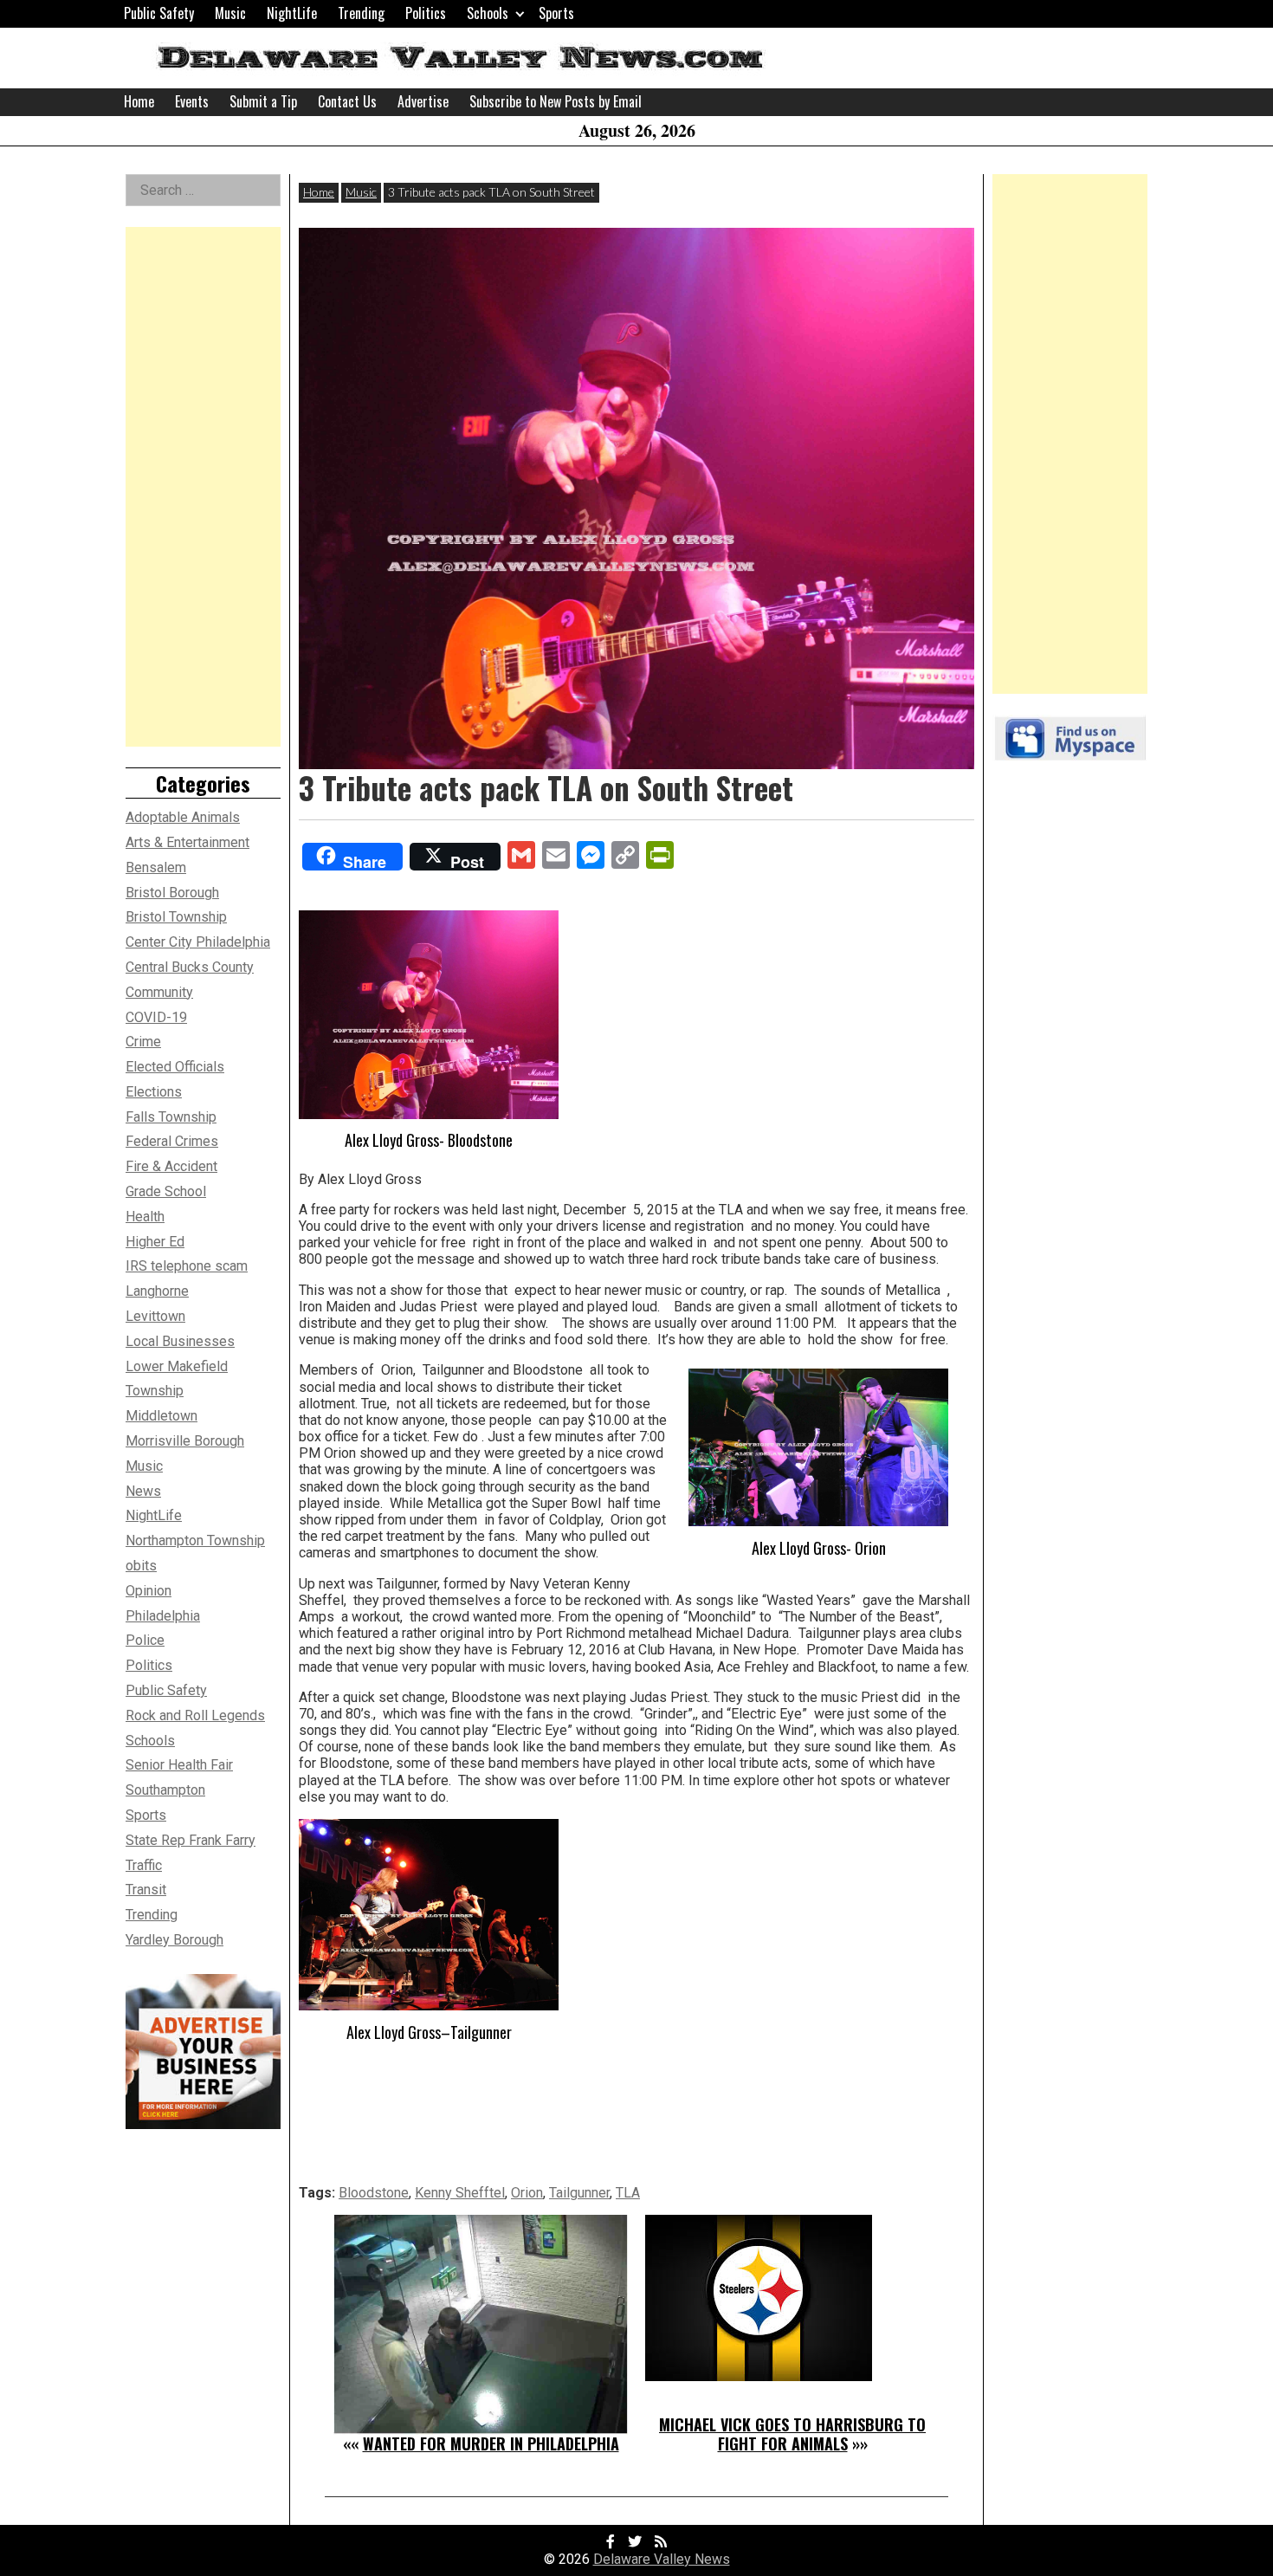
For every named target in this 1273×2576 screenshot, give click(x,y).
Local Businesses (180, 1341)
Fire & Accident (171, 1166)
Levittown (155, 1316)
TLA (628, 2193)
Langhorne (157, 1291)
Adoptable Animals (183, 817)
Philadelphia (163, 1616)
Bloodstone (374, 2193)
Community (159, 992)
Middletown (162, 1416)
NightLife (292, 13)
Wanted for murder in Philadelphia (491, 2443)
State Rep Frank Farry (191, 1840)
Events (192, 101)
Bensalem (156, 867)
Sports (556, 13)
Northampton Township (195, 1540)
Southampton (165, 1790)
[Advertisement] (203, 487)
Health (145, 1217)
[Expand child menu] (520, 13)
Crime (143, 1042)
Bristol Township (176, 917)
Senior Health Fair (179, 1765)
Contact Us (347, 101)
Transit (146, 1890)
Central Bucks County (190, 967)
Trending (361, 13)
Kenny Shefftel (460, 2193)
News (143, 1491)
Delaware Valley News (662, 2559)
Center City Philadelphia (198, 942)
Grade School (166, 1191)
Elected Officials (175, 1067)
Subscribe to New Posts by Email (556, 101)
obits (141, 1566)
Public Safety (159, 13)
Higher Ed (155, 1242)
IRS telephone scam (187, 1266)
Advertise (423, 101)
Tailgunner (579, 2193)
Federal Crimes (172, 1141)
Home (139, 101)
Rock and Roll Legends (195, 1715)
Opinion (149, 1591)
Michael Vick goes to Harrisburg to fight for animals (792, 2434)
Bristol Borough (172, 893)
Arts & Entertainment (187, 842)
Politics (426, 13)
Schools (488, 13)
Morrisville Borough (185, 1441)
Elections (154, 1092)
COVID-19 (156, 1017)
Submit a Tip (263, 101)
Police (145, 1640)
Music (230, 13)
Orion (527, 2193)
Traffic (144, 1865)
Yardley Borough (174, 1940)
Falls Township (171, 1117)
